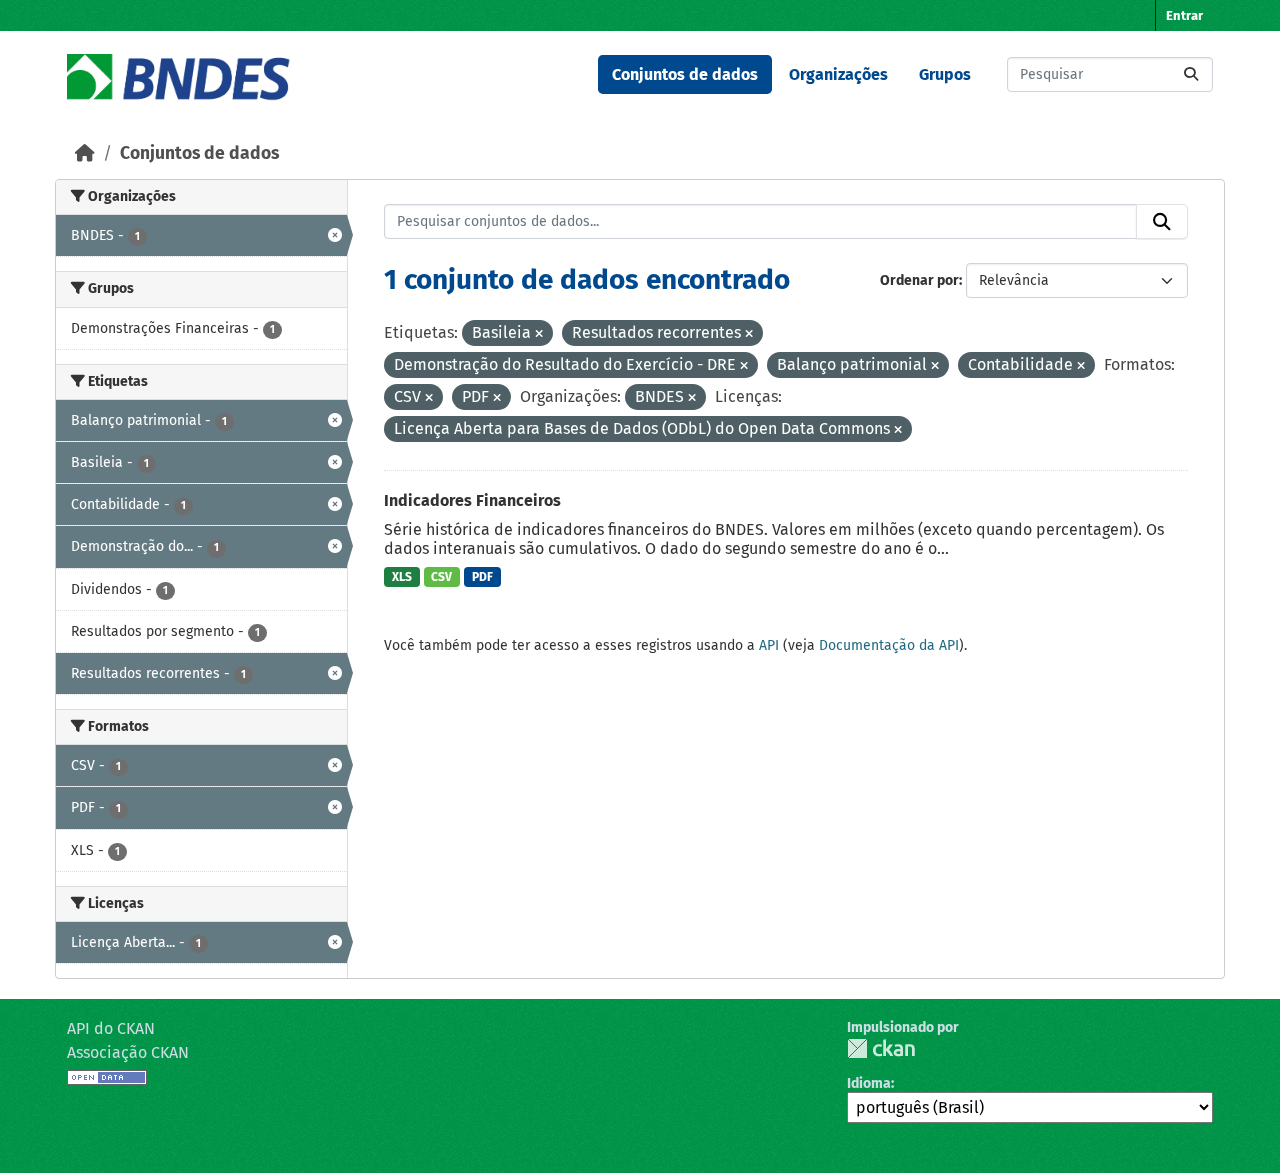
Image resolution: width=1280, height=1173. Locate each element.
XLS (402, 577)
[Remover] (539, 334)
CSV (441, 577)
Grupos (945, 74)
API (769, 645)
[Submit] (1191, 74)
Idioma (869, 1083)
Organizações (838, 74)
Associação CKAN (128, 1052)
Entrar (1184, 15)
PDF (482, 577)
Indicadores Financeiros (472, 500)
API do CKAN (111, 1028)
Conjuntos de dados (685, 74)
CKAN (881, 1048)
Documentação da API (889, 645)
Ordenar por (919, 280)
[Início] (85, 153)
